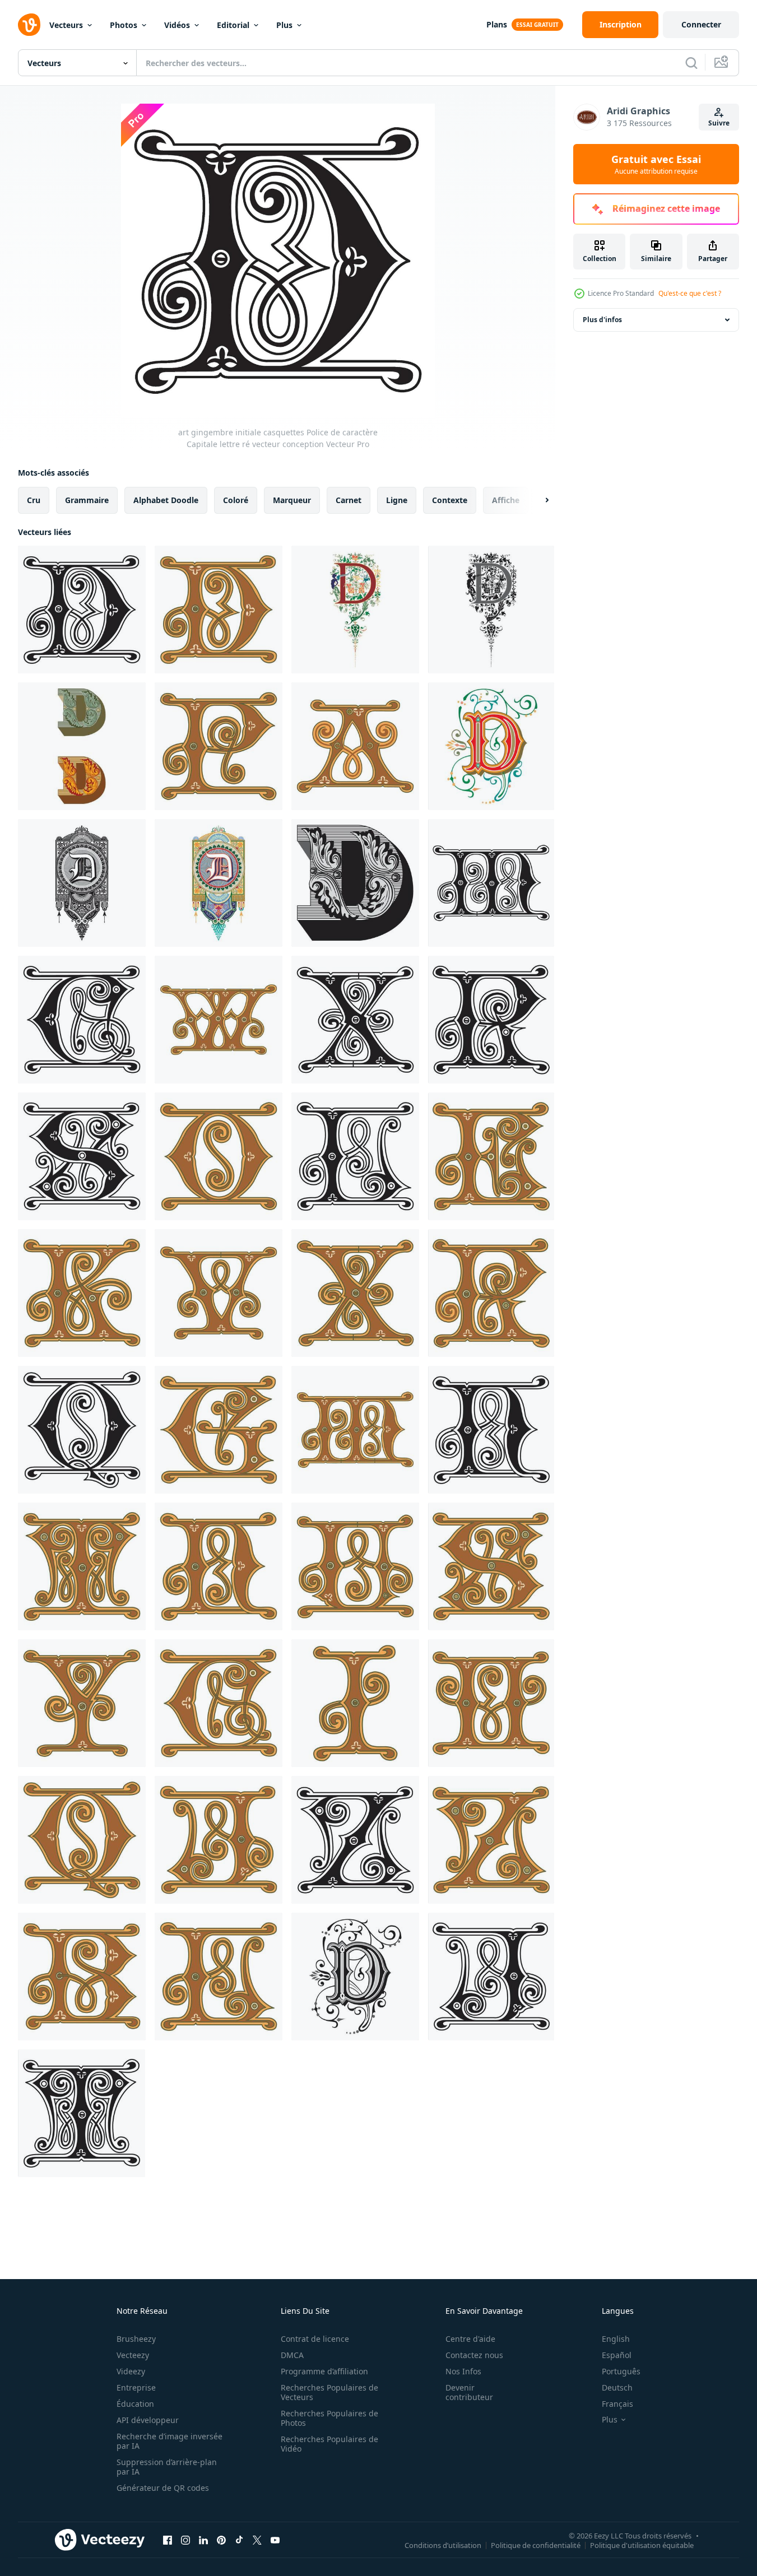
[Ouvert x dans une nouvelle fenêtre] (257, 2540)
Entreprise (136, 2387)
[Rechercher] (691, 63)
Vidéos (177, 25)
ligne (397, 500)
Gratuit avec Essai (656, 164)
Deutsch (617, 2387)
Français (617, 2404)
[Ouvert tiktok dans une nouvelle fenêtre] (239, 2540)
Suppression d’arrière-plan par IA (167, 2467)
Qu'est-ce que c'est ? (690, 293)
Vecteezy (133, 2355)
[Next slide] (537, 500)
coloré (236, 500)
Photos (124, 25)
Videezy (131, 2371)
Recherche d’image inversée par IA (169, 2441)
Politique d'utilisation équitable (642, 2545)
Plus (284, 25)
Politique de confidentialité (536, 2545)
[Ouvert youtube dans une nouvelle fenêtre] (275, 2540)
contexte (450, 500)
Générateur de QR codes (163, 2488)
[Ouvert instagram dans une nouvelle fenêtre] (185, 2540)
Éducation (135, 2404)
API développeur (148, 2420)
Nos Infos (463, 2371)
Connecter (701, 24)
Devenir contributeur (469, 2392)
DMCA (292, 2355)
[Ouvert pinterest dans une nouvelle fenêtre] (221, 2540)
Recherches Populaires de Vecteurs (329, 2392)
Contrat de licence (315, 2339)
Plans (497, 24)
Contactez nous (474, 2355)
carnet (349, 500)
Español (617, 2355)
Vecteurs (66, 25)
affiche (506, 500)
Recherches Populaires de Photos (329, 2418)
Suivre (719, 123)
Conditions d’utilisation (443, 2545)
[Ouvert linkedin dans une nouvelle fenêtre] (203, 2540)
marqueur (292, 500)
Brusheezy (136, 2339)
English (616, 2339)
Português (621, 2371)
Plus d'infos (602, 320)
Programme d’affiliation (324, 2371)
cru (34, 500)
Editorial (233, 25)
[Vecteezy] (29, 25)
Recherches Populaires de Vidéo (329, 2444)
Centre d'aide (470, 2339)
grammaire (87, 500)
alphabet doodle (166, 500)
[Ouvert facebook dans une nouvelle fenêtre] (168, 2540)
